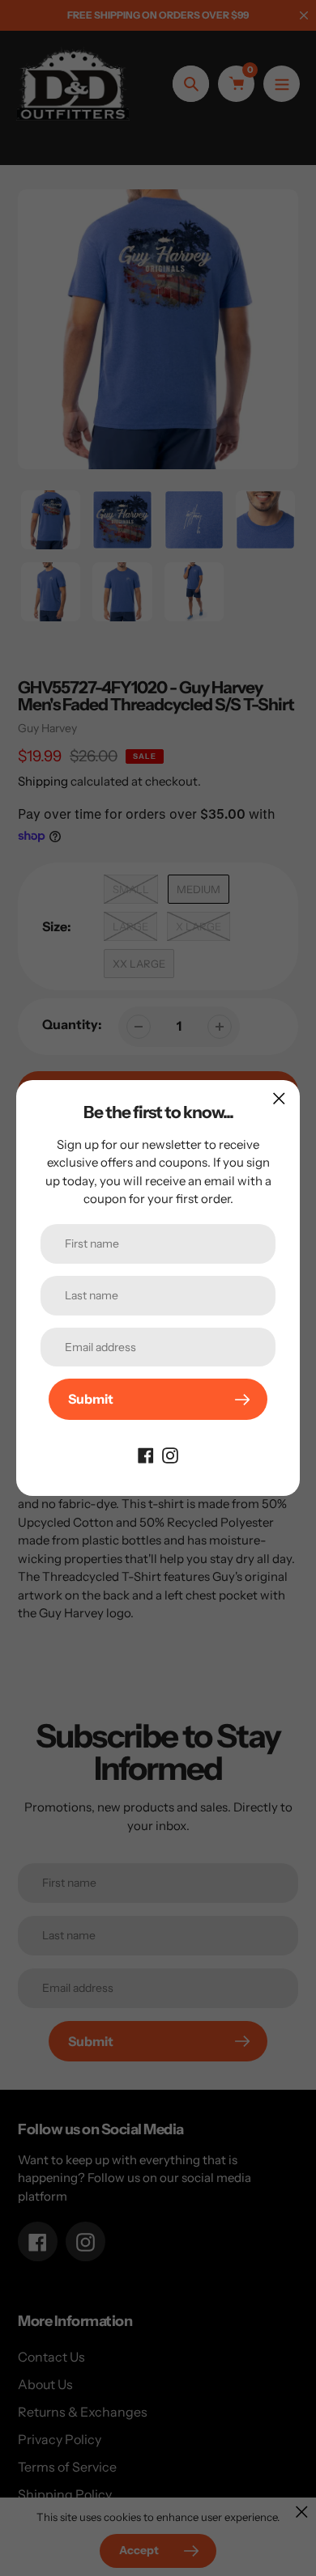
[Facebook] (146, 1454)
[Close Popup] (279, 1098)
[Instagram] (170, 1454)
